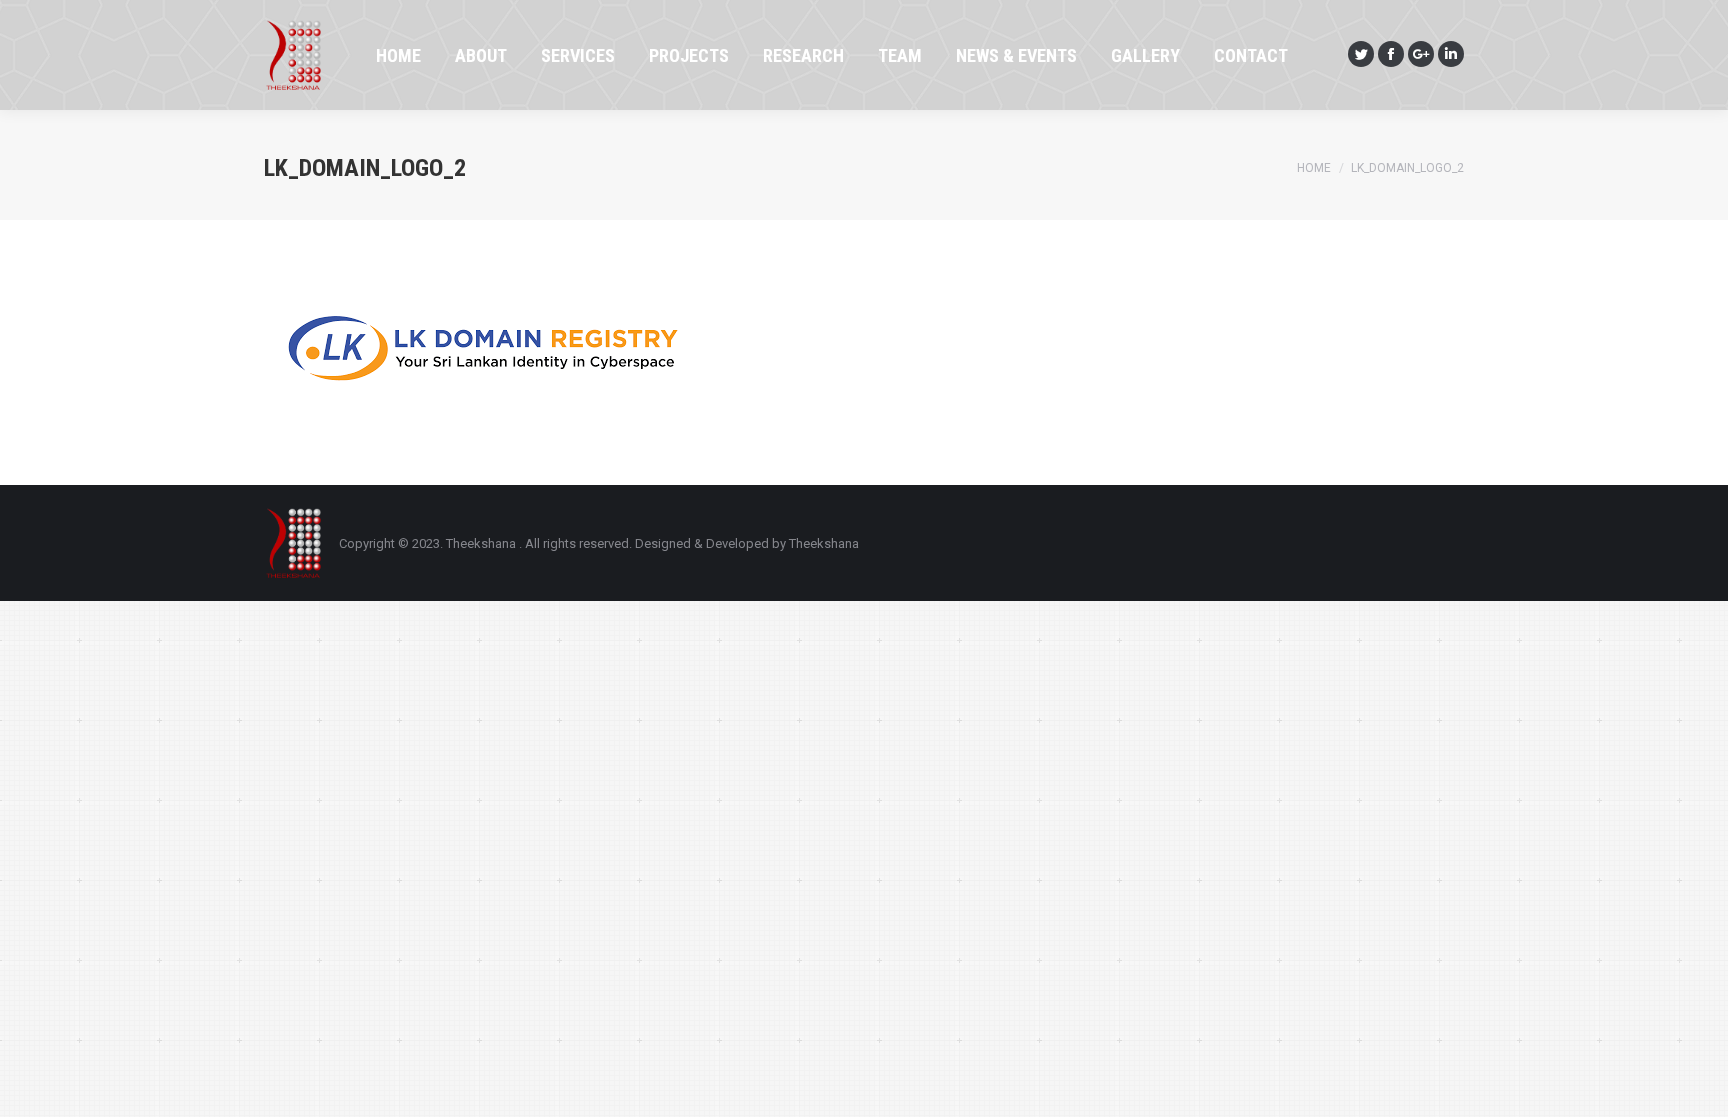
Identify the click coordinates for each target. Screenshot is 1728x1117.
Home (1314, 168)
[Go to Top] (1696, 1085)
